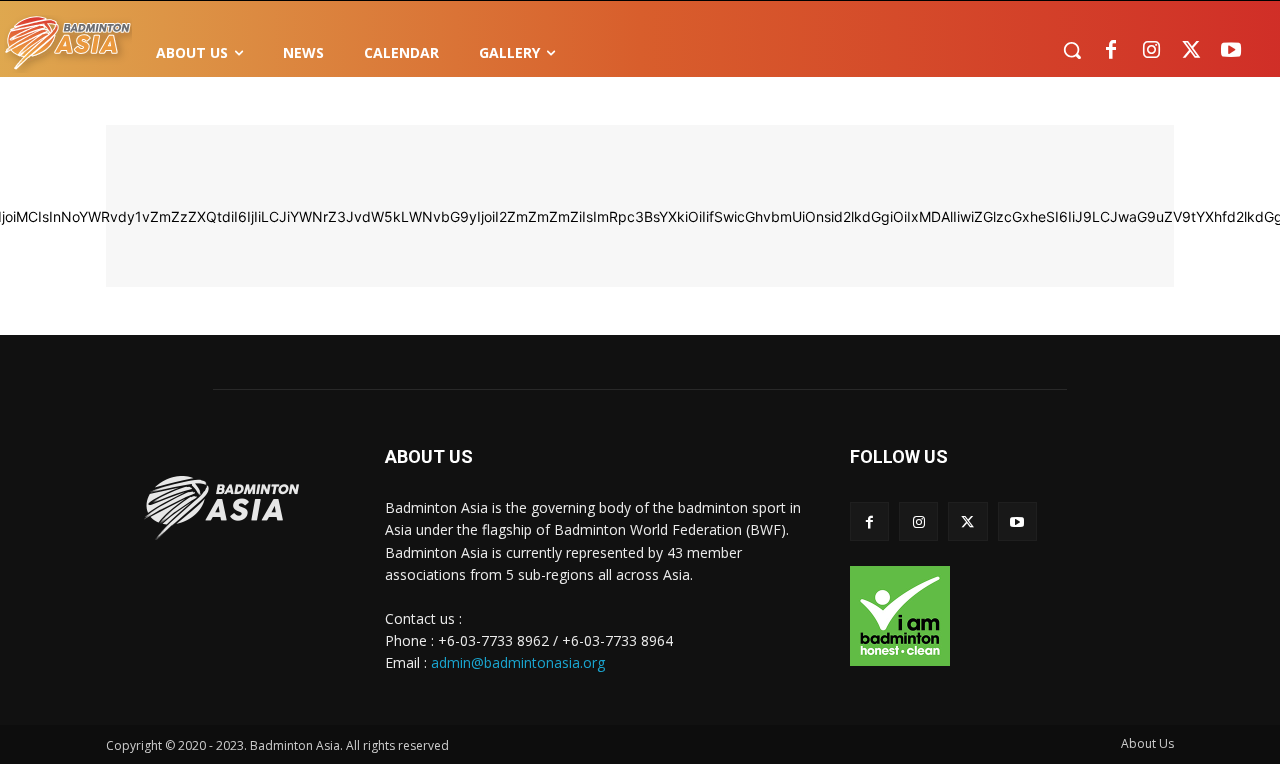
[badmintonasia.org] (68, 44)
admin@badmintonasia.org (518, 662)
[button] (1072, 50)
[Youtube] (1231, 51)
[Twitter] (1191, 51)
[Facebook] (1111, 51)
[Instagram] (1151, 51)
